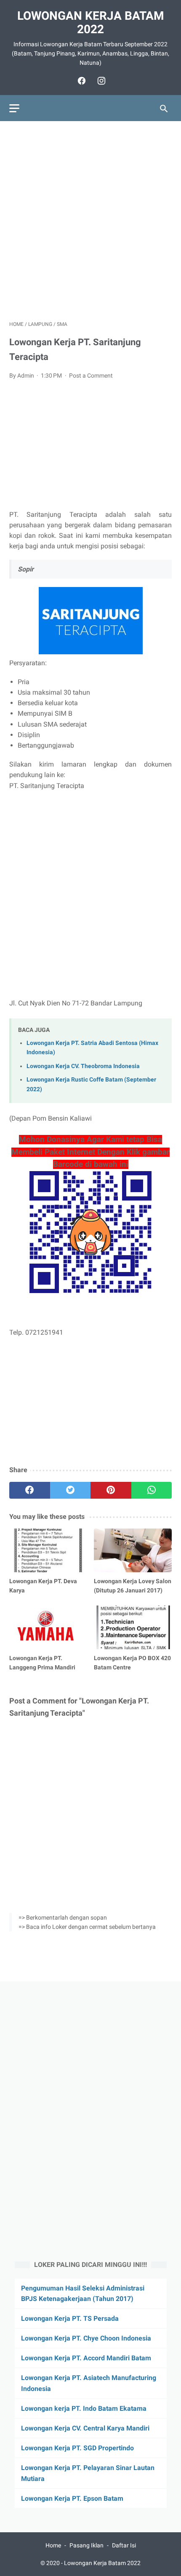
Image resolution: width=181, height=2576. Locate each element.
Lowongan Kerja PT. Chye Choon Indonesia (86, 2338)
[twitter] (71, 1490)
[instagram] (100, 81)
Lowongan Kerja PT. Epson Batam (72, 2498)
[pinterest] (111, 1490)
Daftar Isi (124, 2545)
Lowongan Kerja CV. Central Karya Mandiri (85, 2428)
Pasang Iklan (87, 2545)
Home (53, 2545)
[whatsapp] (152, 1490)
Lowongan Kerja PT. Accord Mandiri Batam (86, 2358)
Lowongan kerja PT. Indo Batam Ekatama (84, 2408)
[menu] (14, 108)
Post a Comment (91, 376)
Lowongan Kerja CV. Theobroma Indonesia (83, 1066)
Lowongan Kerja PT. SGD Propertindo (77, 2448)
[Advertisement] (90, 221)
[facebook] (81, 81)
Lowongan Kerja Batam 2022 (91, 22)
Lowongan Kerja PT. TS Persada (70, 2318)
